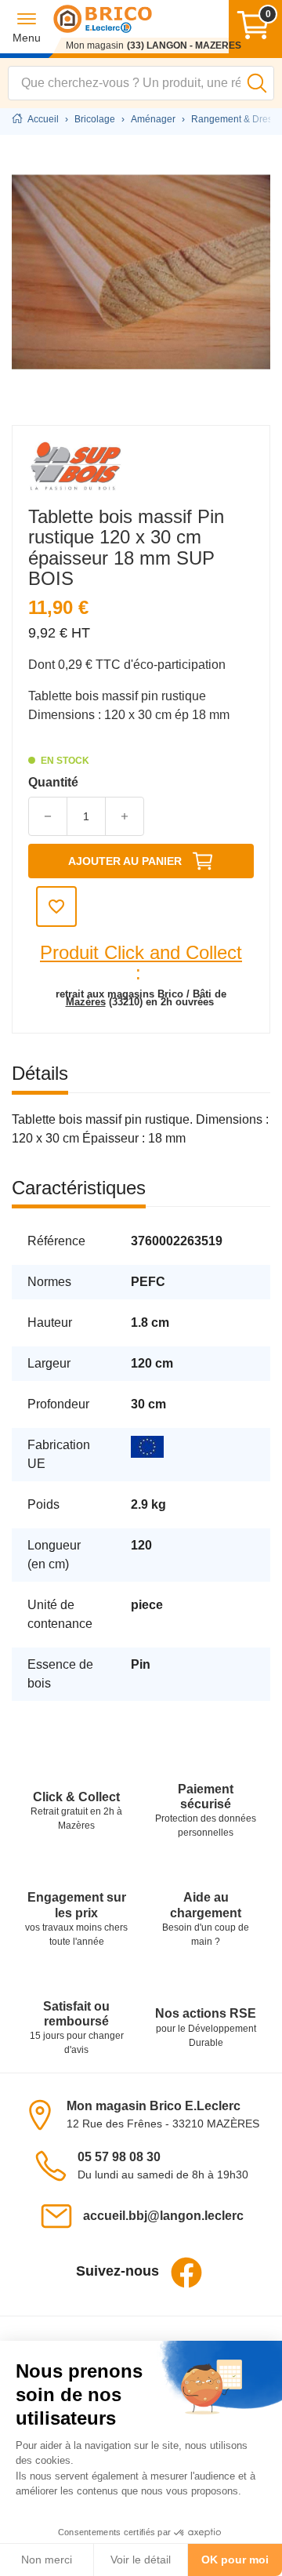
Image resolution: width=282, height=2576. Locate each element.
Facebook (186, 2273)
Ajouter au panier (125, 861)
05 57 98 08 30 (119, 2157)
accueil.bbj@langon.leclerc (163, 2216)
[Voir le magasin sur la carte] (45, 2114)
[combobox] (141, 83)
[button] (27, 27)
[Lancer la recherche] (257, 83)
